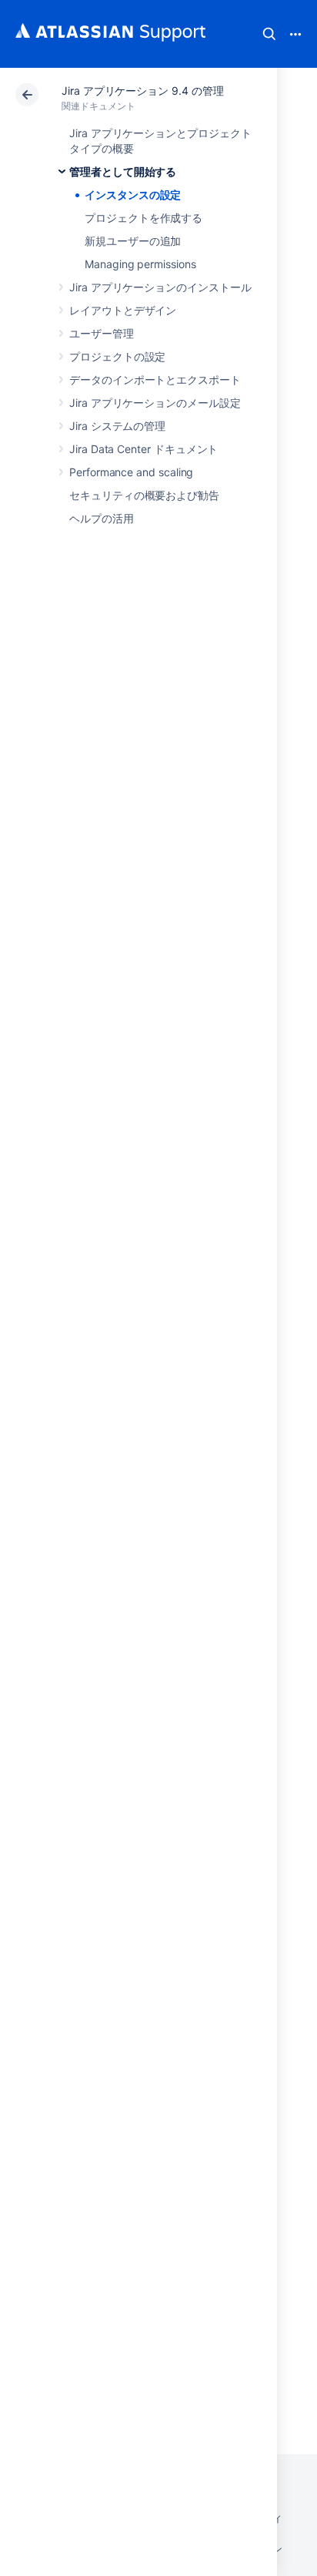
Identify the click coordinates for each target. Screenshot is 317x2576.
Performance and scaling (131, 472)
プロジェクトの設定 (117, 356)
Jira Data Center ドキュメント (143, 449)
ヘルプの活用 (102, 518)
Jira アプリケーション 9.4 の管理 (143, 91)
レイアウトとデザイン (123, 310)
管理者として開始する (123, 171)
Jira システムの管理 (117, 426)
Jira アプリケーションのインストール (160, 287)
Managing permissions (140, 264)
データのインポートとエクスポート (155, 380)
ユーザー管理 (102, 333)
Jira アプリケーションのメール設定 (155, 403)
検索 (269, 34)
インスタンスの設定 (133, 195)
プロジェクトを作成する (143, 218)
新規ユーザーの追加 (133, 241)
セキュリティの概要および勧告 (144, 495)
